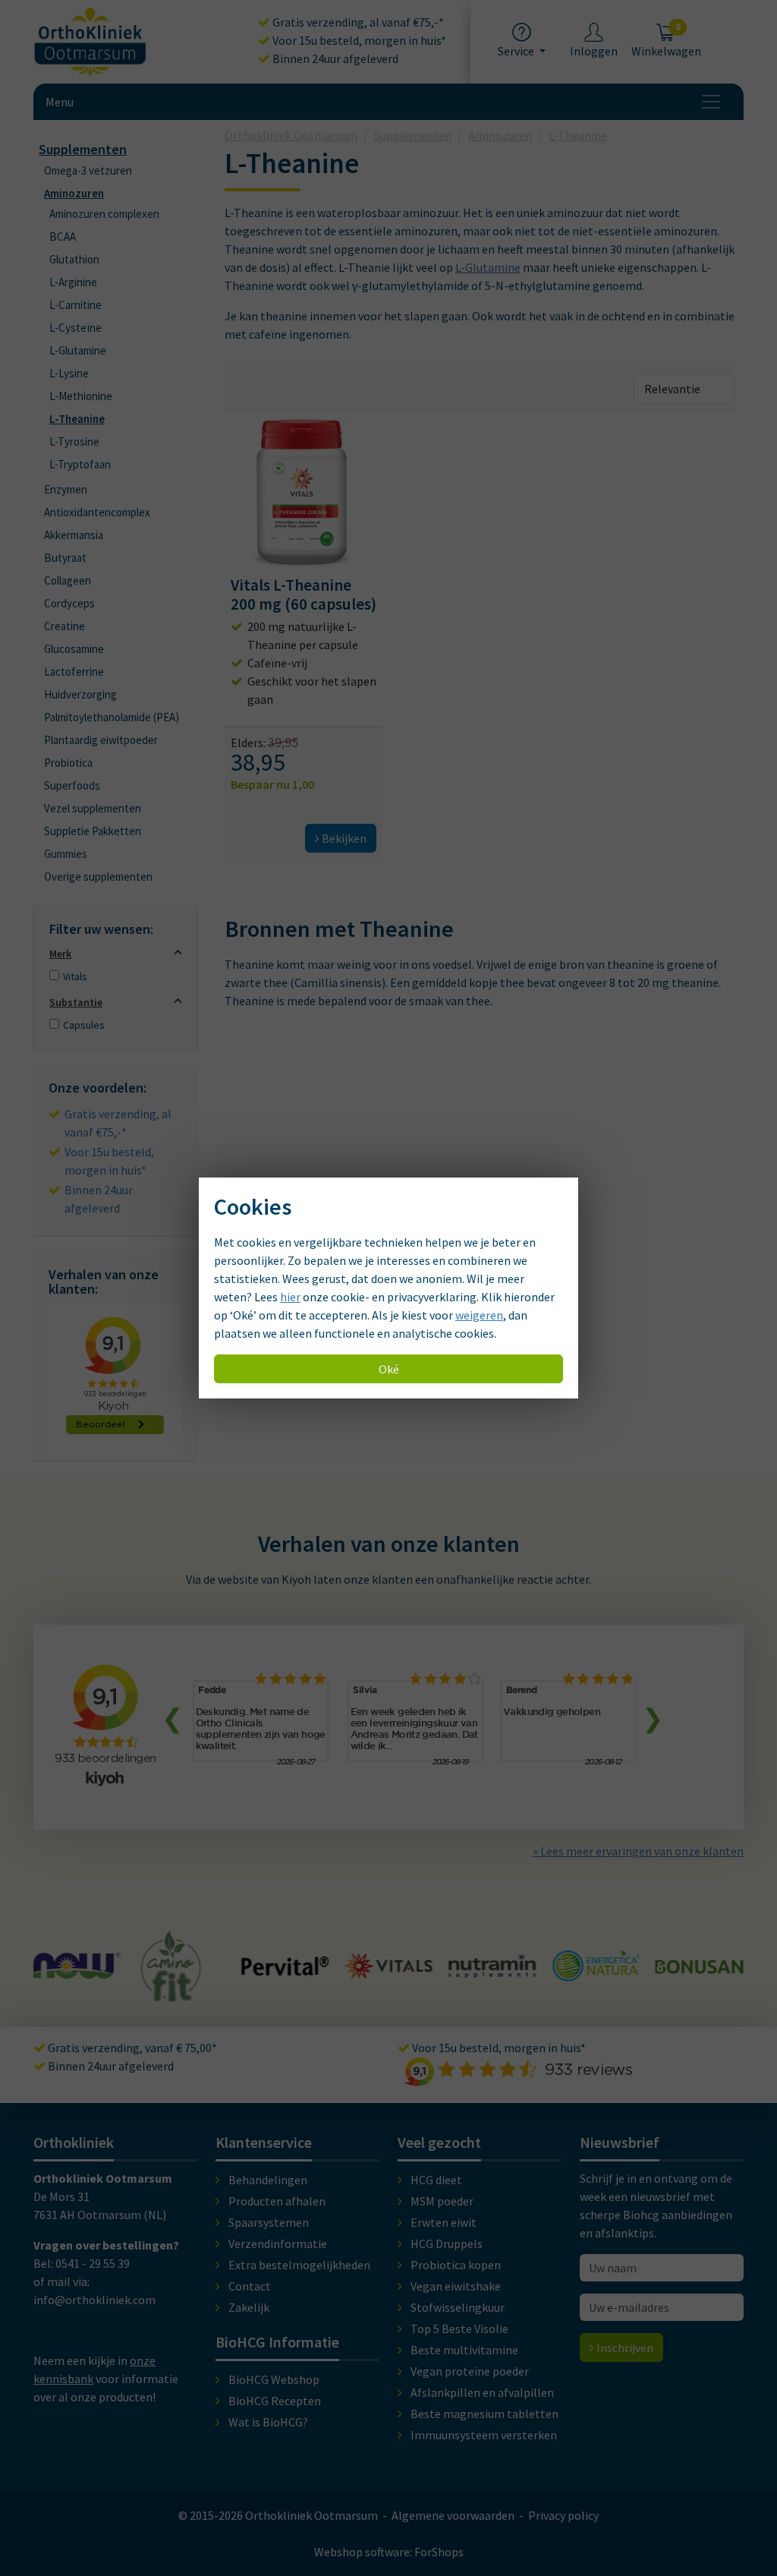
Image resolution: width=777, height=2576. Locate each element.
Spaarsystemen (269, 2222)
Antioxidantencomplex (97, 512)
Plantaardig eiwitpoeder (101, 740)
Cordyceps (69, 603)
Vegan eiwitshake (456, 2286)
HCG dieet (436, 2180)
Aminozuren (74, 193)
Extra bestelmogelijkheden (299, 2265)
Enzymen (66, 489)
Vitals (75, 976)
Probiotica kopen (456, 2265)
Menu (60, 102)
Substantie (76, 1002)
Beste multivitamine (464, 2350)
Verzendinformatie (278, 2243)
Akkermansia (74, 535)
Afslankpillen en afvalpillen (482, 2392)
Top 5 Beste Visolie (459, 2328)
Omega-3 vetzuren (88, 170)
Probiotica (68, 763)
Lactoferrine (74, 672)
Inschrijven (624, 2347)
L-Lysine (69, 373)
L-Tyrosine (74, 441)
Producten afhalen (277, 2201)
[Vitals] (285, 1969)
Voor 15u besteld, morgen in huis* (358, 40)
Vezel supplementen (93, 808)
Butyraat (65, 558)
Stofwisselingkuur (458, 2307)
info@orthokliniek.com (94, 2300)
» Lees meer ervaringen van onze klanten (638, 1851)
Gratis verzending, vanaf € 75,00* (131, 2048)
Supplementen (83, 149)
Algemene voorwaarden (453, 2515)
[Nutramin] (389, 1969)
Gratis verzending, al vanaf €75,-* (357, 22)
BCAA (63, 236)
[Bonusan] (596, 1966)
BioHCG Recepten (275, 2401)
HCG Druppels (447, 2243)
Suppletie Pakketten (93, 831)
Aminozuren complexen (104, 214)
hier (290, 1297)
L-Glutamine (78, 350)
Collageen (68, 580)
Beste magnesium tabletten (484, 2414)
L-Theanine (77, 419)
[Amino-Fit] (68, 1995)
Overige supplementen (98, 877)
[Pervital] (182, 1968)
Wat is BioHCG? (268, 2422)
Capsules (84, 1025)
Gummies (66, 854)
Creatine (64, 626)
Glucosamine (74, 649)
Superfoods (72, 785)
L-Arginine (73, 282)
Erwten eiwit (444, 2222)
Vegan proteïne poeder (470, 2371)
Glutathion (74, 259)
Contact (250, 2286)
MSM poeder (442, 2201)
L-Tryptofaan (80, 464)
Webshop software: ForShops (389, 2552)
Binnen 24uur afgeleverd (334, 58)
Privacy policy (563, 2515)
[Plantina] (699, 1975)
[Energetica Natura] (492, 1973)
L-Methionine (81, 396)
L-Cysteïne (75, 328)
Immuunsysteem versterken (484, 2435)
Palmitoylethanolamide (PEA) (112, 717)
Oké (389, 1369)
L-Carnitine (75, 305)
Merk (60, 954)
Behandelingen (268, 2180)
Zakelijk (249, 2307)
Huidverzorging (80, 694)
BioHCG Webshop (274, 2379)
